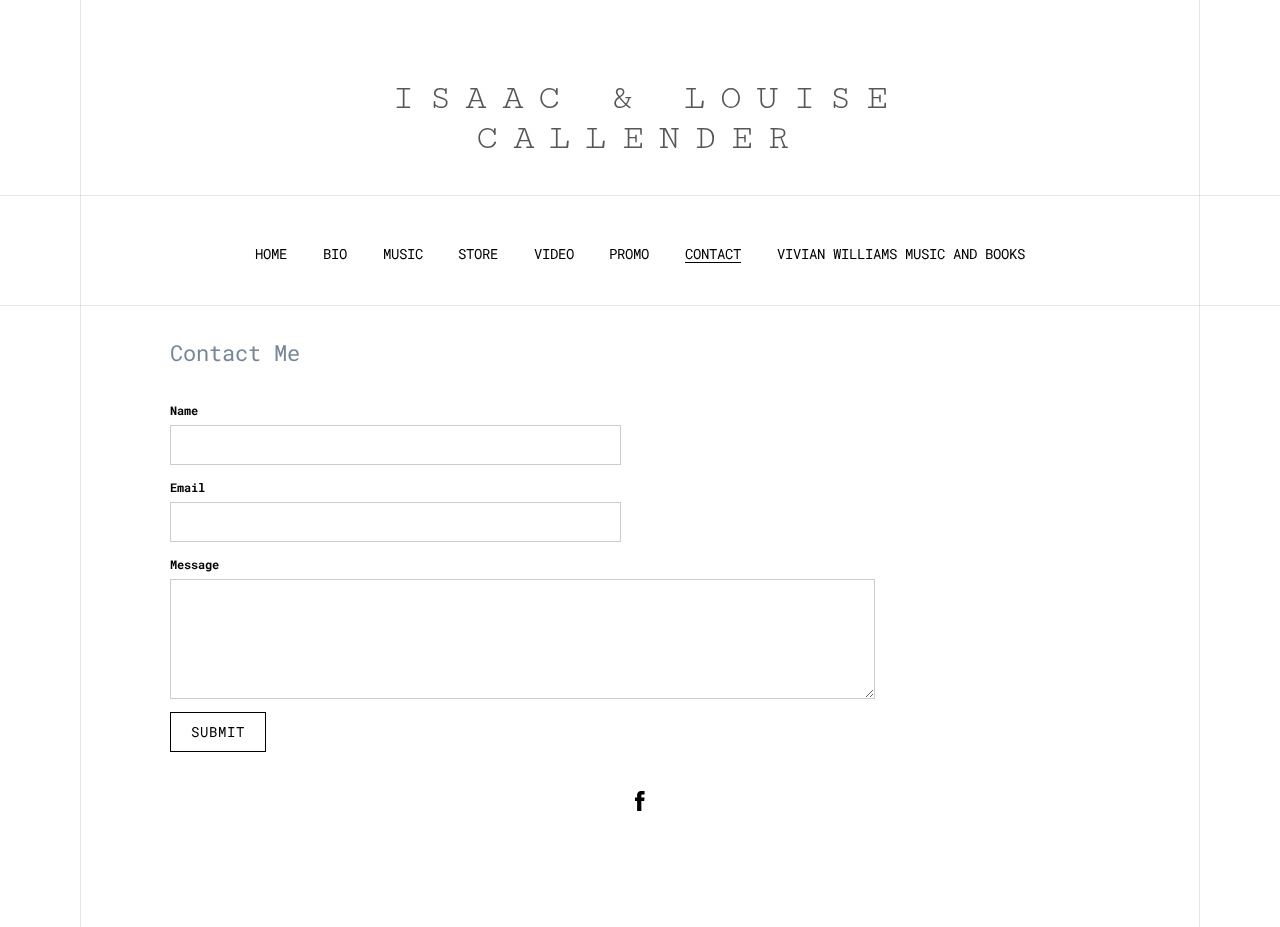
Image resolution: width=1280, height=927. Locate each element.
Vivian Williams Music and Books (901, 254)
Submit (218, 731)
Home (271, 254)
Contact (713, 254)
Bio (335, 254)
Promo (629, 254)
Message (194, 564)
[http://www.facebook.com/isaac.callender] (640, 803)
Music (403, 254)
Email (187, 487)
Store (478, 254)
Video (554, 254)
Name (184, 410)
